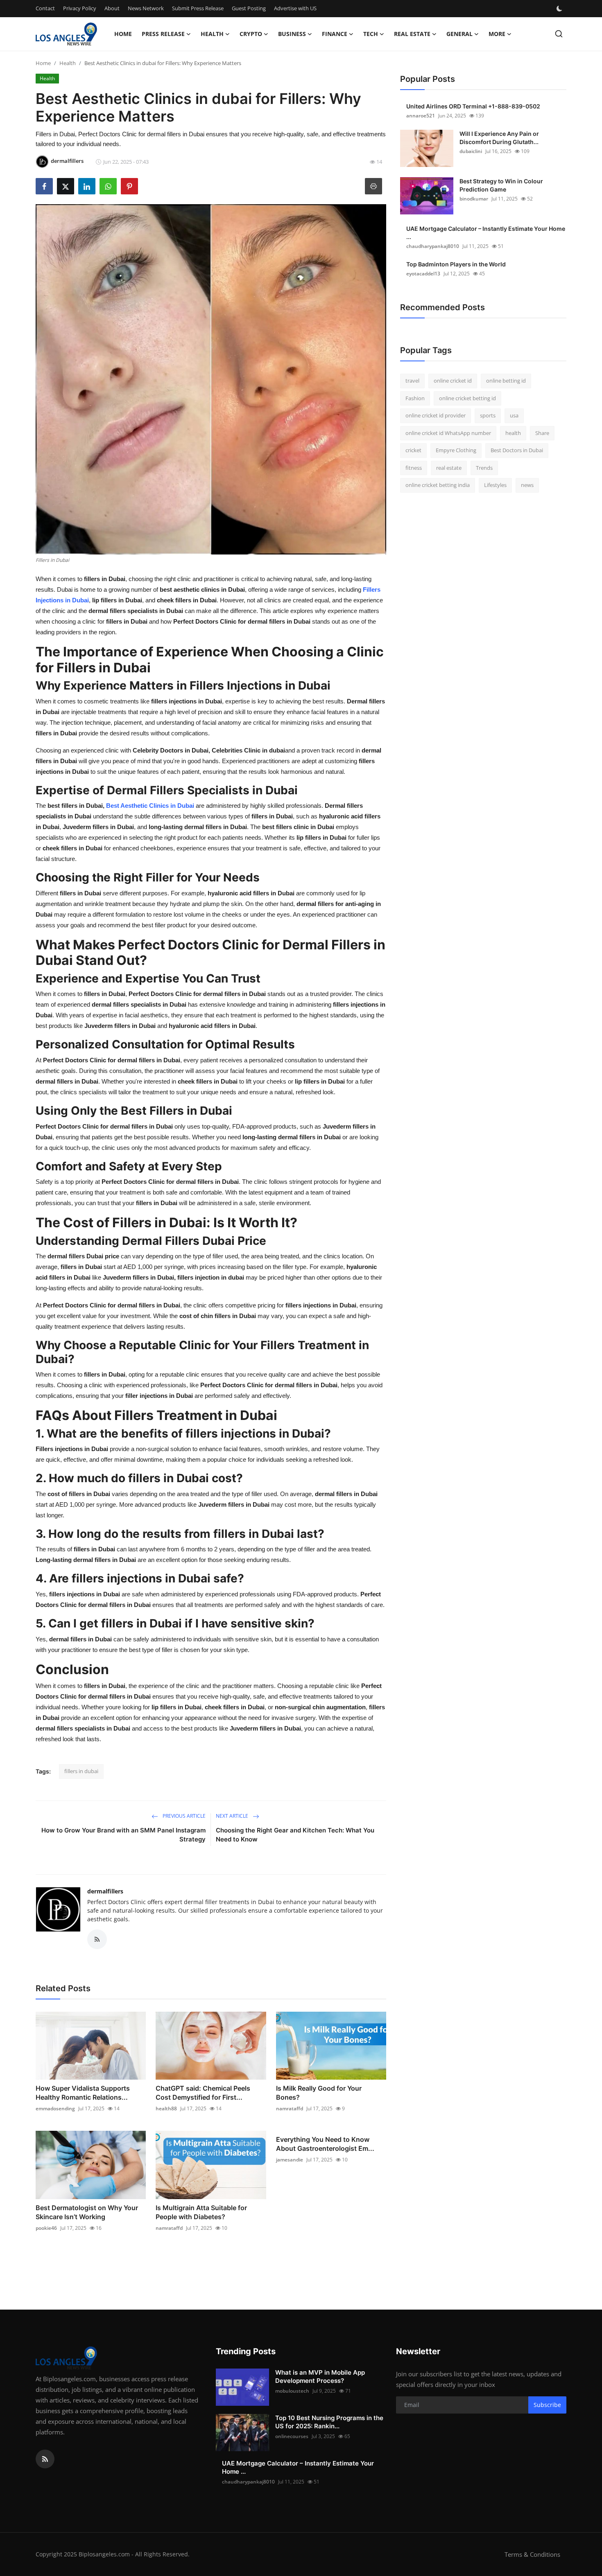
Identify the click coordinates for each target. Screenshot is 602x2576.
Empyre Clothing (456, 450)
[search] (559, 34)
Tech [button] (371, 34)
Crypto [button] (251, 34)
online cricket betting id (467, 398)
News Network (146, 8)
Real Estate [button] (412, 34)
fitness (414, 468)
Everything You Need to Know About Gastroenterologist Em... (325, 2144)
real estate (449, 468)
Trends (484, 468)
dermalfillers (105, 1891)
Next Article (233, 1816)
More (497, 34)
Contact (45, 8)
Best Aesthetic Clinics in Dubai (150, 806)
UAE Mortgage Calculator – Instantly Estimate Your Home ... (486, 233)
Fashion (415, 398)
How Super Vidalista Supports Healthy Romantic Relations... (83, 2093)
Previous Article (183, 1816)
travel (412, 381)
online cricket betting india (438, 485)
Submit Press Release (198, 8)
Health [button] (212, 34)
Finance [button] (335, 34)
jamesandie (290, 2160)
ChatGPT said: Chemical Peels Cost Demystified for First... (203, 2093)
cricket (413, 450)
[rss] (45, 2459)
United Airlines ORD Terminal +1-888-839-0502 (473, 106)
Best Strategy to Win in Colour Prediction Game (501, 185)
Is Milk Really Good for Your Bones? (319, 2093)
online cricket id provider (436, 415)
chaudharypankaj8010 (433, 246)
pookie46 (46, 2228)
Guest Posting (249, 8)
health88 (166, 2108)
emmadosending (55, 2108)
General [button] (459, 34)
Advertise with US (295, 8)
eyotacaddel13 (423, 274)
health (513, 433)
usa (514, 415)
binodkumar (474, 199)
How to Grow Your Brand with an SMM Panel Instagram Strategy (123, 1835)
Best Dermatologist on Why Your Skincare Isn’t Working (87, 2212)
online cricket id (453, 381)
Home (123, 34)
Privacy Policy (80, 8)
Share (542, 433)
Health (68, 63)
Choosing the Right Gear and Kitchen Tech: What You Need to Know (295, 1835)
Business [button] (292, 34)
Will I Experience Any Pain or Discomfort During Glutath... (499, 138)
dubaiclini (471, 151)
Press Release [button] (163, 34)
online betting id (506, 381)
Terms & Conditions (532, 2554)
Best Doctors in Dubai (517, 450)
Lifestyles (495, 485)
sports (488, 415)
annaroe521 (421, 116)
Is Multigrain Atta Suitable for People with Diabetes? (201, 2212)
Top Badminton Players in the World (456, 264)
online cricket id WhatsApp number (448, 433)
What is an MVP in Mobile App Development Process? (320, 2377)
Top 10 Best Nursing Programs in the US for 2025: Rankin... (329, 2422)
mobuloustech (292, 2391)
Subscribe (547, 2405)
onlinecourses (292, 2436)
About (112, 8)
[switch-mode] (560, 9)
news (527, 485)
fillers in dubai (81, 1771)
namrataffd (290, 2108)
